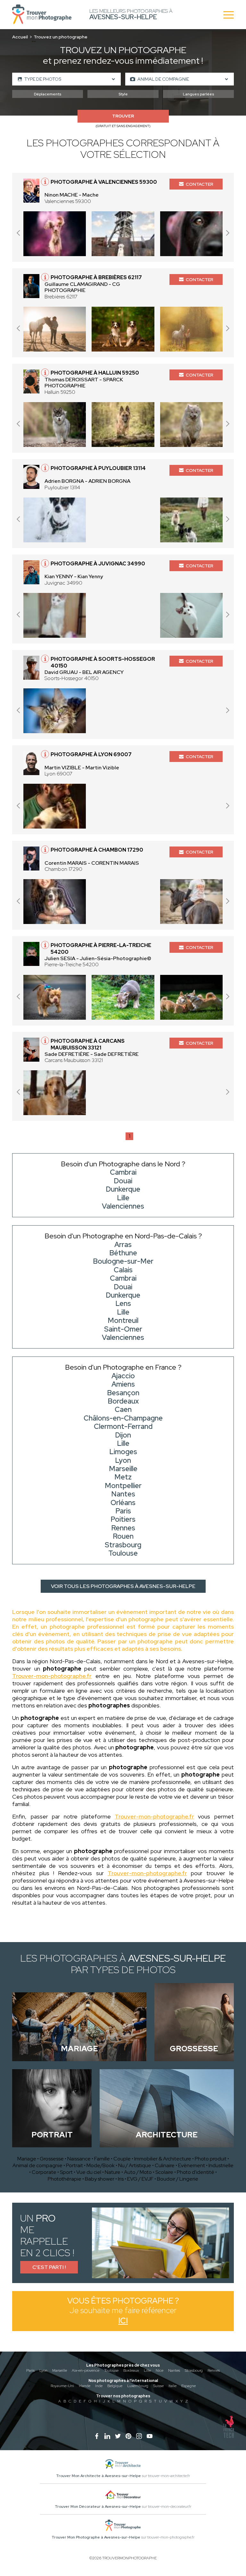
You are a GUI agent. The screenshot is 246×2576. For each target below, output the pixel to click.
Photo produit (211, 2159)
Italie (172, 2386)
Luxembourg (138, 2386)
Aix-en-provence (86, 2370)
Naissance (79, 2159)
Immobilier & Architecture (163, 2159)
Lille (147, 2370)
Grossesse (52, 2159)
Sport (66, 2172)
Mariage (27, 2159)
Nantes (174, 2370)
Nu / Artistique (135, 2165)
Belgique (115, 2386)
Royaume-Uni (62, 2386)
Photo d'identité (196, 2172)
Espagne (189, 2386)
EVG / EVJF (140, 2179)
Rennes (214, 2370)
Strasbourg (194, 2370)
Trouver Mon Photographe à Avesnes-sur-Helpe (96, 2537)
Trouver (123, 116)
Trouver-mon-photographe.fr (52, 1676)
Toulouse (111, 2370)
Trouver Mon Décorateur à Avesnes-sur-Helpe (98, 2507)
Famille (102, 2159)
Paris (30, 2370)
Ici (123, 2321)
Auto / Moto (138, 2172)
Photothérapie (65, 2179)
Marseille (60, 2370)
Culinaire (165, 2165)
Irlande (85, 2386)
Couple (122, 2159)
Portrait (74, 2165)
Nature (113, 2172)
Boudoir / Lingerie (178, 2179)
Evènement (192, 2165)
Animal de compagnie (37, 2165)
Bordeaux (131, 2370)
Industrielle (221, 2165)
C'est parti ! (49, 2267)
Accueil (20, 37)
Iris (121, 2179)
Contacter (200, 184)
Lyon (43, 2370)
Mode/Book (101, 2165)
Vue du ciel (89, 2172)
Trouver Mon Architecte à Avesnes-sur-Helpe (98, 2476)
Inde (99, 2386)
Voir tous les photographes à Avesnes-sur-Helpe (123, 1586)
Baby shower (100, 2179)
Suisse (158, 2386)
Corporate (44, 2172)
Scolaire (164, 2172)
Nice (160, 2370)
